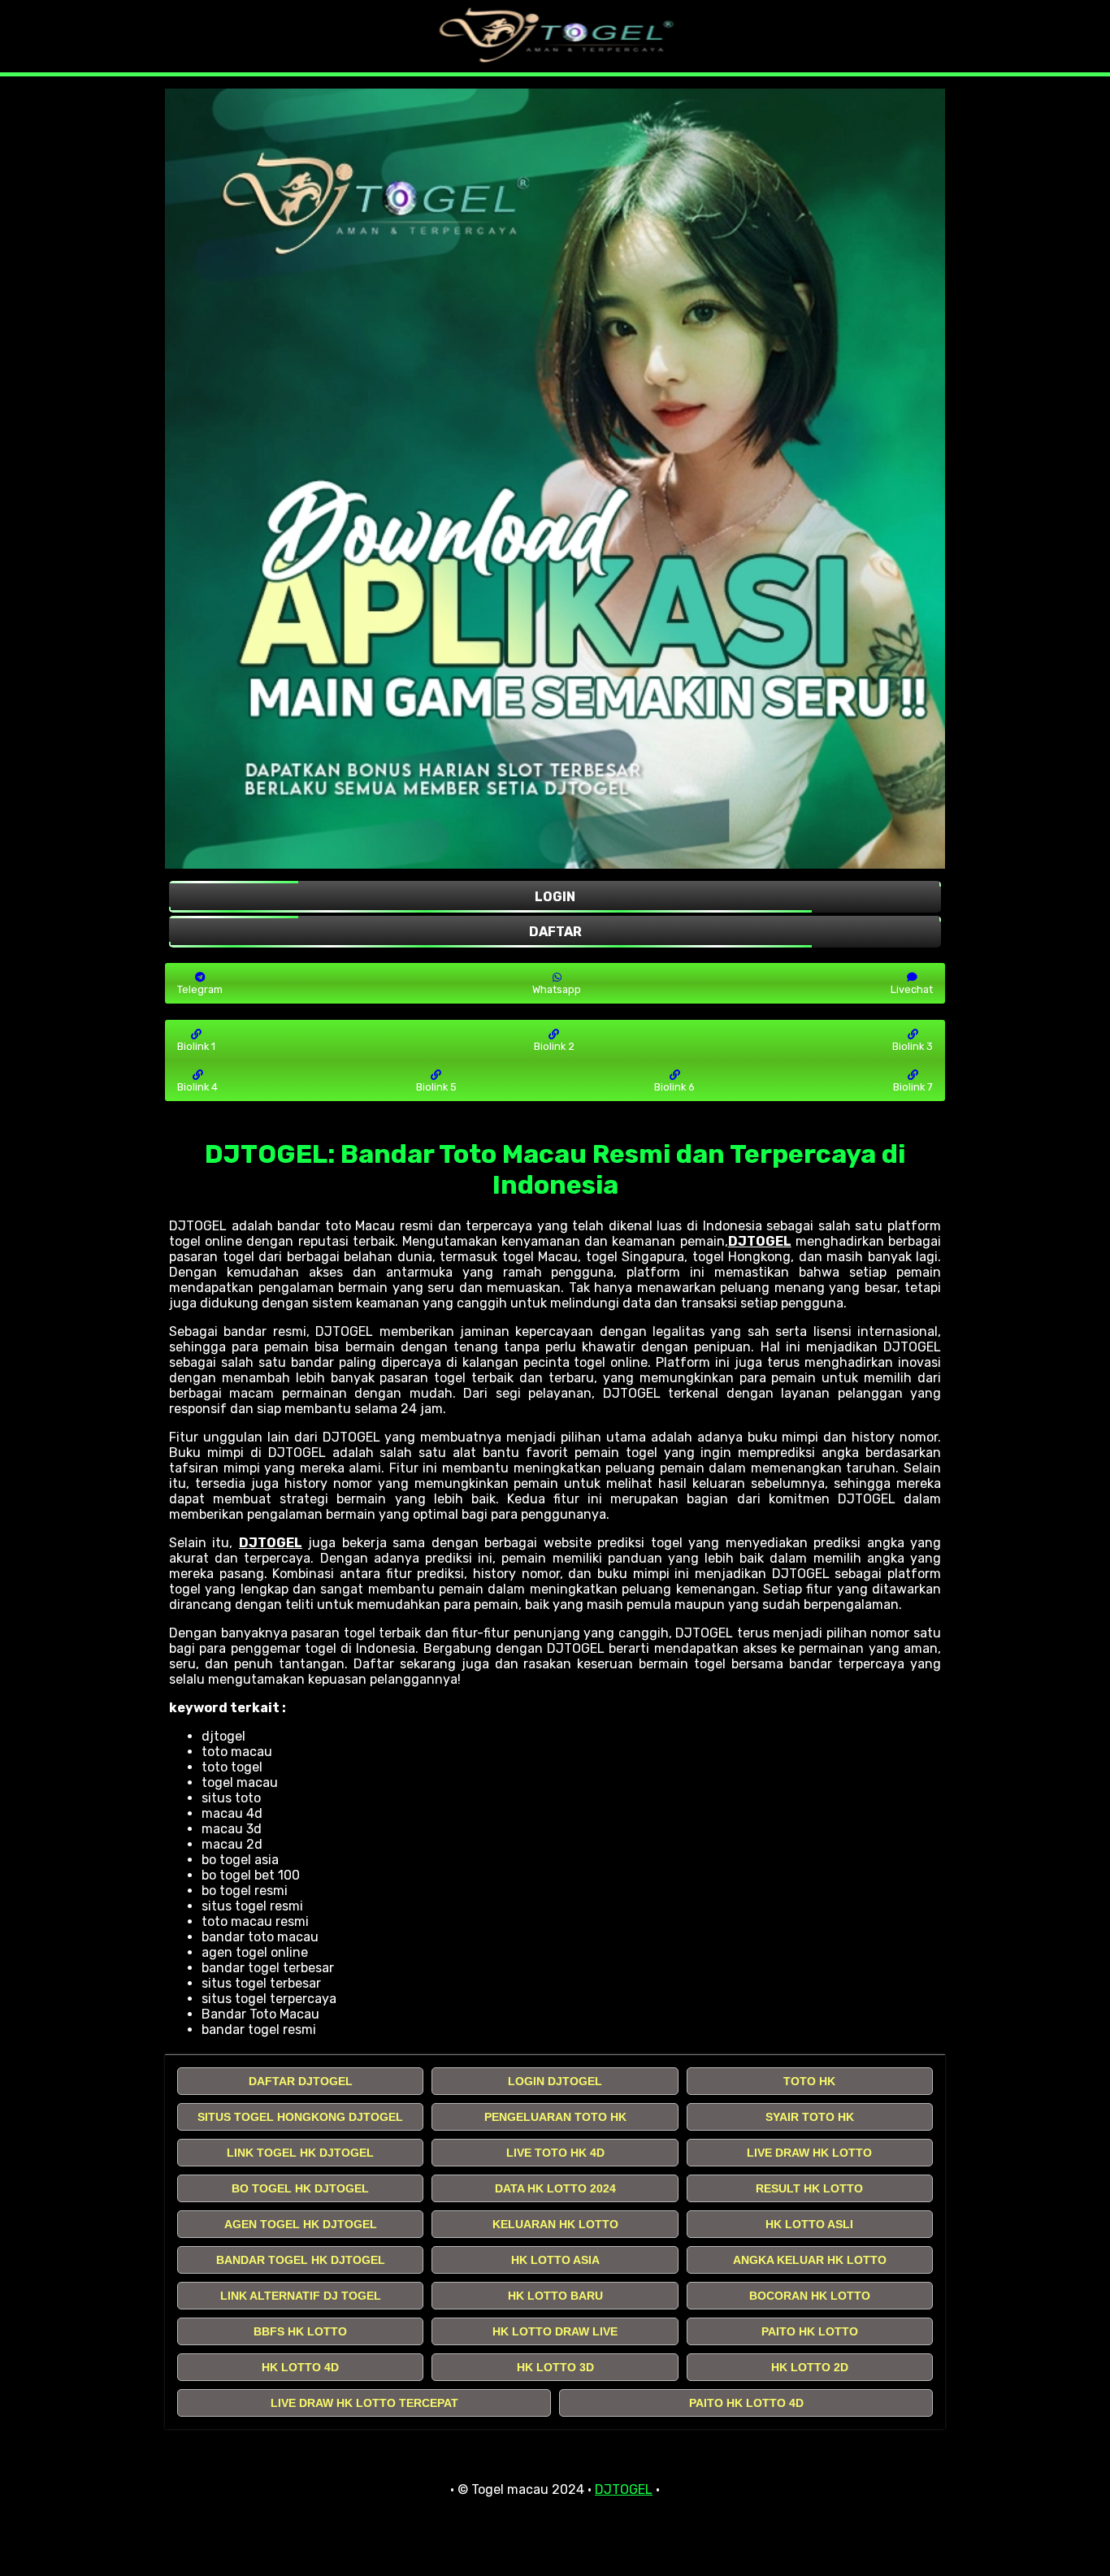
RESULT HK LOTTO (809, 2188)
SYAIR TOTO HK (810, 2117)
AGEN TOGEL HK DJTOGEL (301, 2224)
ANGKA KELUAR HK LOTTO (810, 2260)
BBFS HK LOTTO (300, 2331)
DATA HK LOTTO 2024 (555, 2188)
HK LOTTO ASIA (555, 2260)
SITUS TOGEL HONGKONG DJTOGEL (300, 2117)
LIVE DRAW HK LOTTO (809, 2153)
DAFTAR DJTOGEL (301, 2081)
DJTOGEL (760, 1241)
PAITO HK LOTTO (810, 2331)
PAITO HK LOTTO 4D (746, 2403)
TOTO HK (809, 2081)
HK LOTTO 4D (300, 2367)
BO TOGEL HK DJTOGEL (300, 2188)
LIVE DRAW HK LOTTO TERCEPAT (364, 2403)
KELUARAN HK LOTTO (555, 2224)
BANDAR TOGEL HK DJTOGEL (301, 2260)
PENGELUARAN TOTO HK (555, 2117)
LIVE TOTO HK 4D (555, 2153)
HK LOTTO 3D (555, 2367)
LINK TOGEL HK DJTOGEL (300, 2153)
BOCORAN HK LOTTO (810, 2296)
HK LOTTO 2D (810, 2367)
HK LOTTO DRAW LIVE (555, 2331)
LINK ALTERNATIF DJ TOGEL (301, 2296)
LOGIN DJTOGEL (555, 2081)
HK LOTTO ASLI (809, 2224)
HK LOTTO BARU (555, 2296)
